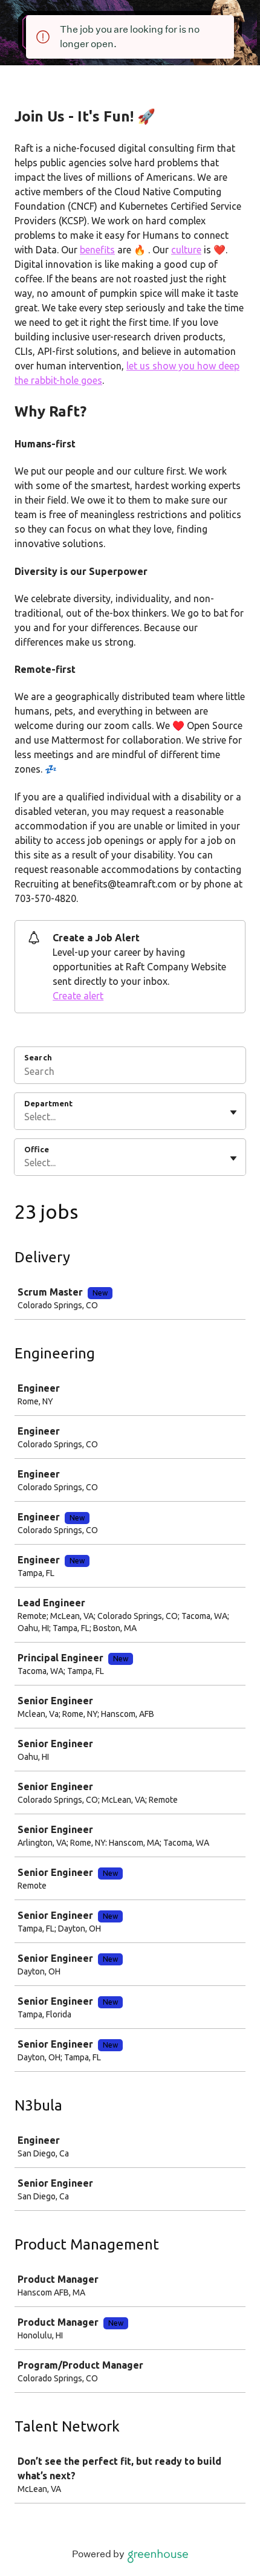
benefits (97, 250)
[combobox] (25, 1117)
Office (37, 1149)
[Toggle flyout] (233, 1112)
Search (38, 1057)
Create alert (78, 996)
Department (48, 1103)
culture (186, 250)
